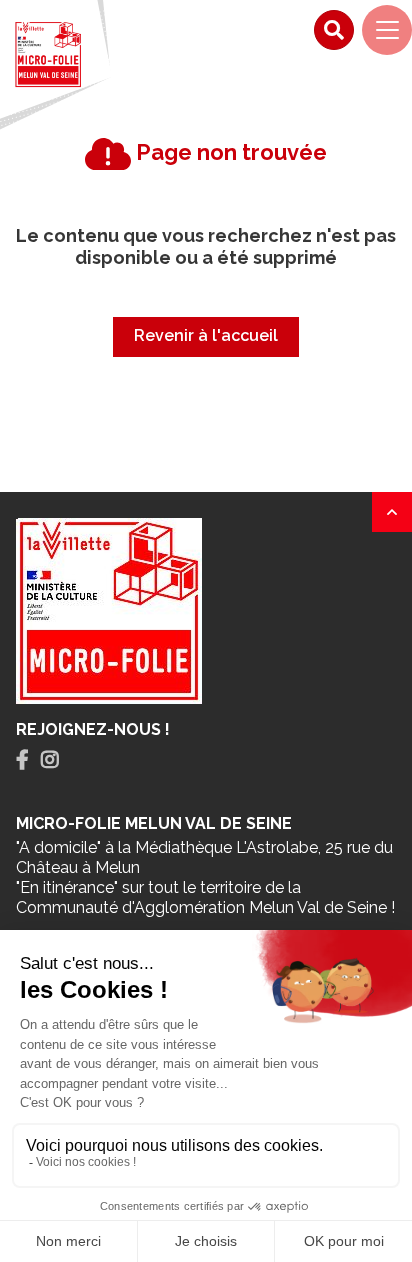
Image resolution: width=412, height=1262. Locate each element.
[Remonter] (392, 512)
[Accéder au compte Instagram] (50, 760)
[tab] (22, 760)
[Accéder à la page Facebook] (22, 760)
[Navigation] (387, 30)
